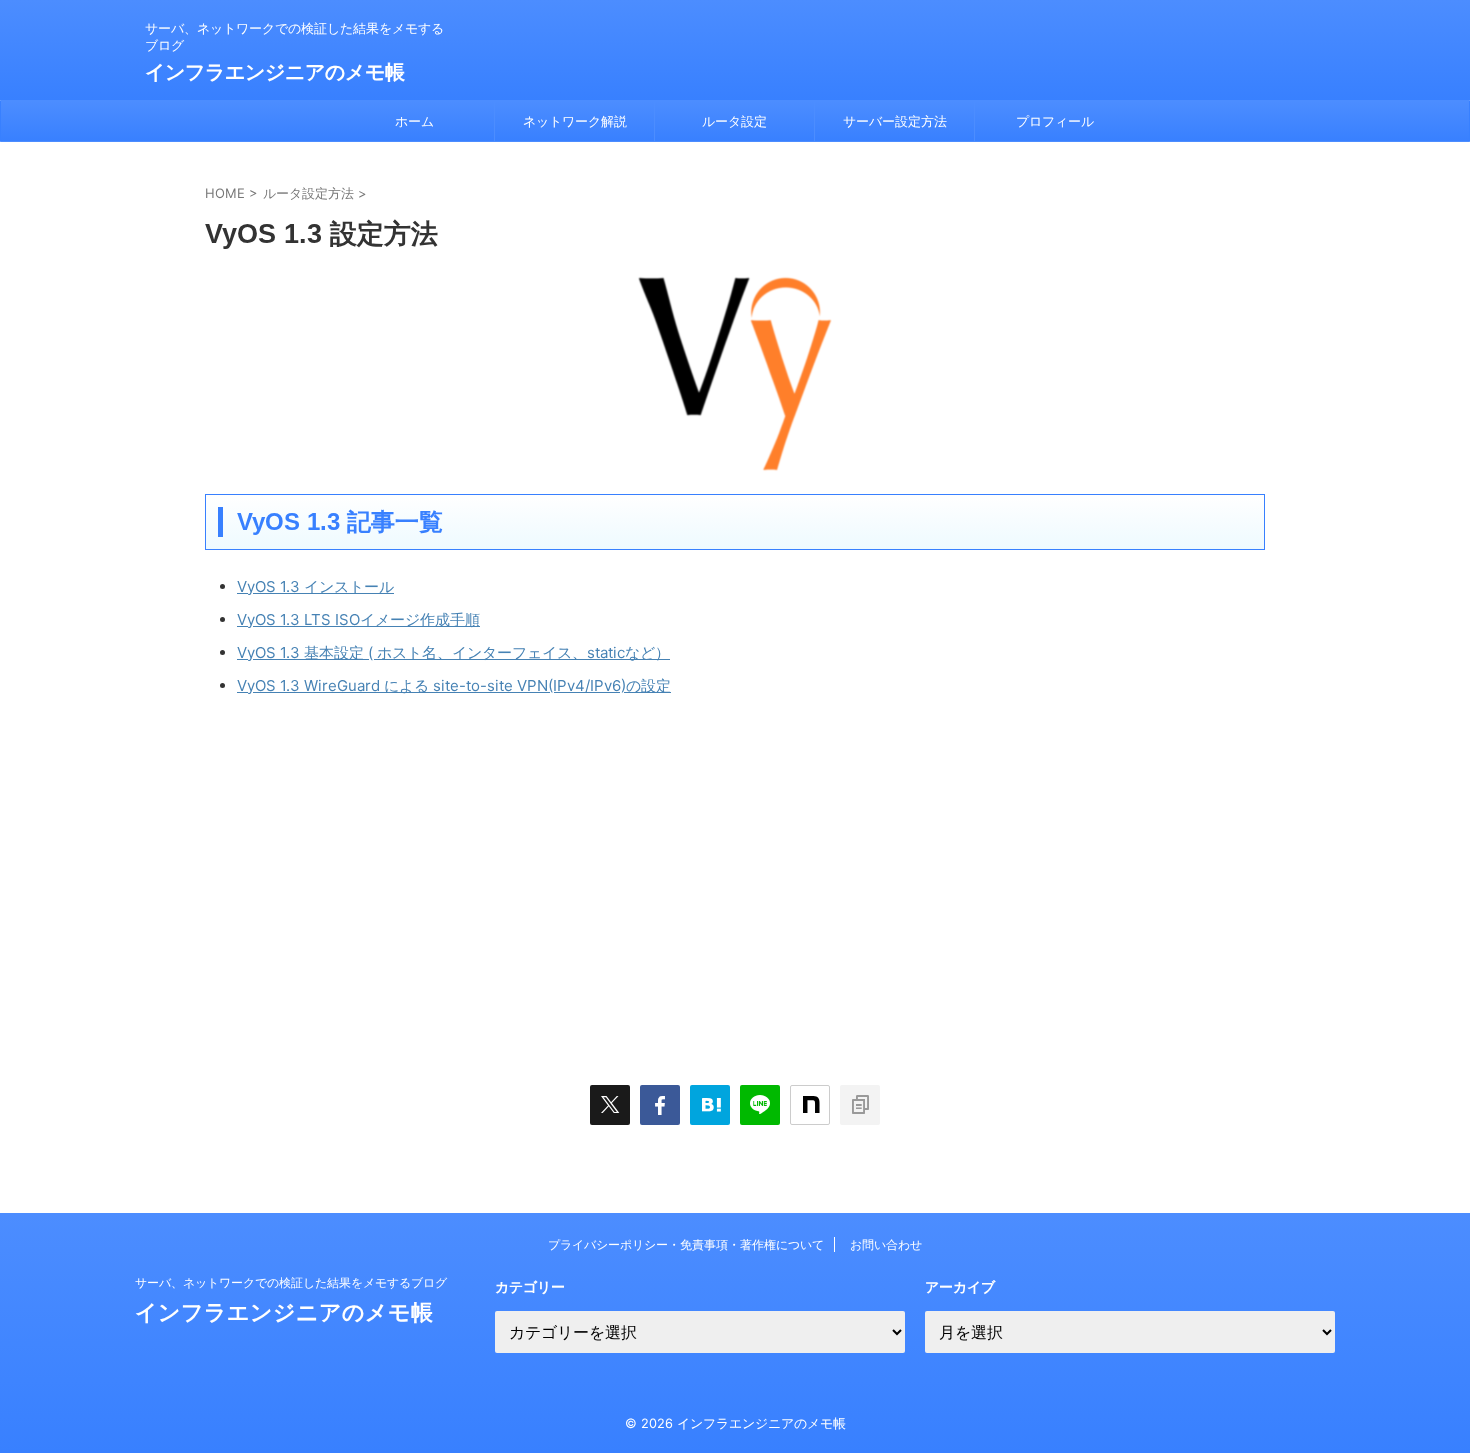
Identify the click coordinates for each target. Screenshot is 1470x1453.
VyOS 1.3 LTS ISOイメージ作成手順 (358, 619)
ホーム (414, 121)
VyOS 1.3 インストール (315, 586)
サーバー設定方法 (895, 121)
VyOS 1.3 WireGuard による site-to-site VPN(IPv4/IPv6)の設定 (454, 685)
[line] (760, 1105)
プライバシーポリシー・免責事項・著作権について (686, 1244)
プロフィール (1055, 121)
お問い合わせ (886, 1244)
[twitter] (610, 1105)
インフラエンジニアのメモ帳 (275, 72)
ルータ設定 (734, 121)
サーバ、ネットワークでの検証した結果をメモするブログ (291, 1282)
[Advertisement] (373, 882)
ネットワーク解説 (575, 121)
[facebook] (660, 1105)
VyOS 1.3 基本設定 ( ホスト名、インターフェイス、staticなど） (453, 652)
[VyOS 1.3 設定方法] (710, 1105)
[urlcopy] (860, 1105)
